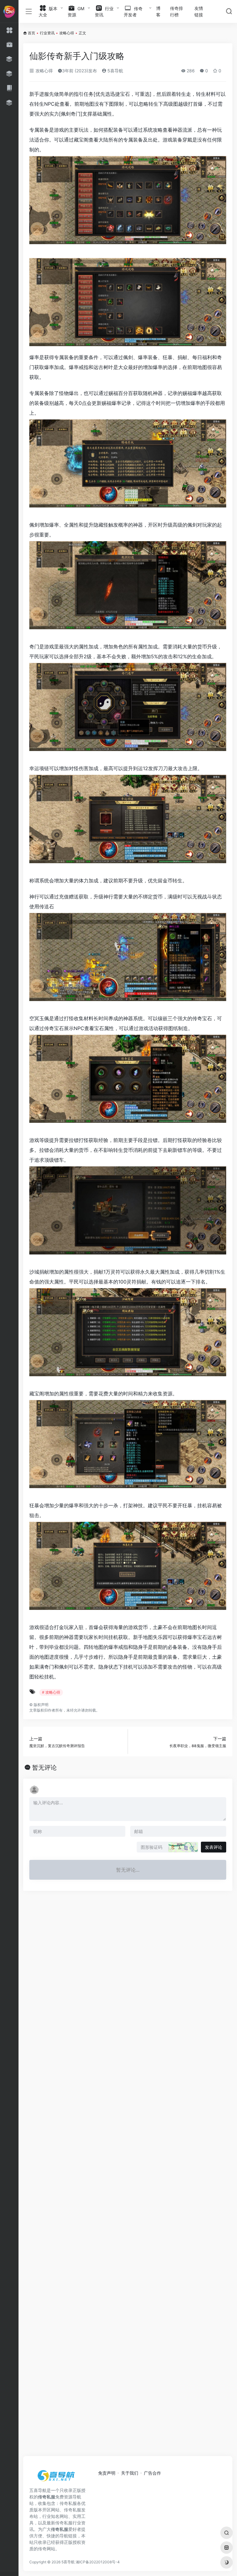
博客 (158, 11)
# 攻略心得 (51, 1692)
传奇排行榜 (177, 11)
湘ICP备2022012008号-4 (98, 2562)
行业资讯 (47, 33)
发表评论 (214, 1847)
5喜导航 (115, 71)
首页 (31, 33)
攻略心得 (67, 33)
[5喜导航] (57, 2478)
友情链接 (199, 11)
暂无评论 (44, 1768)
